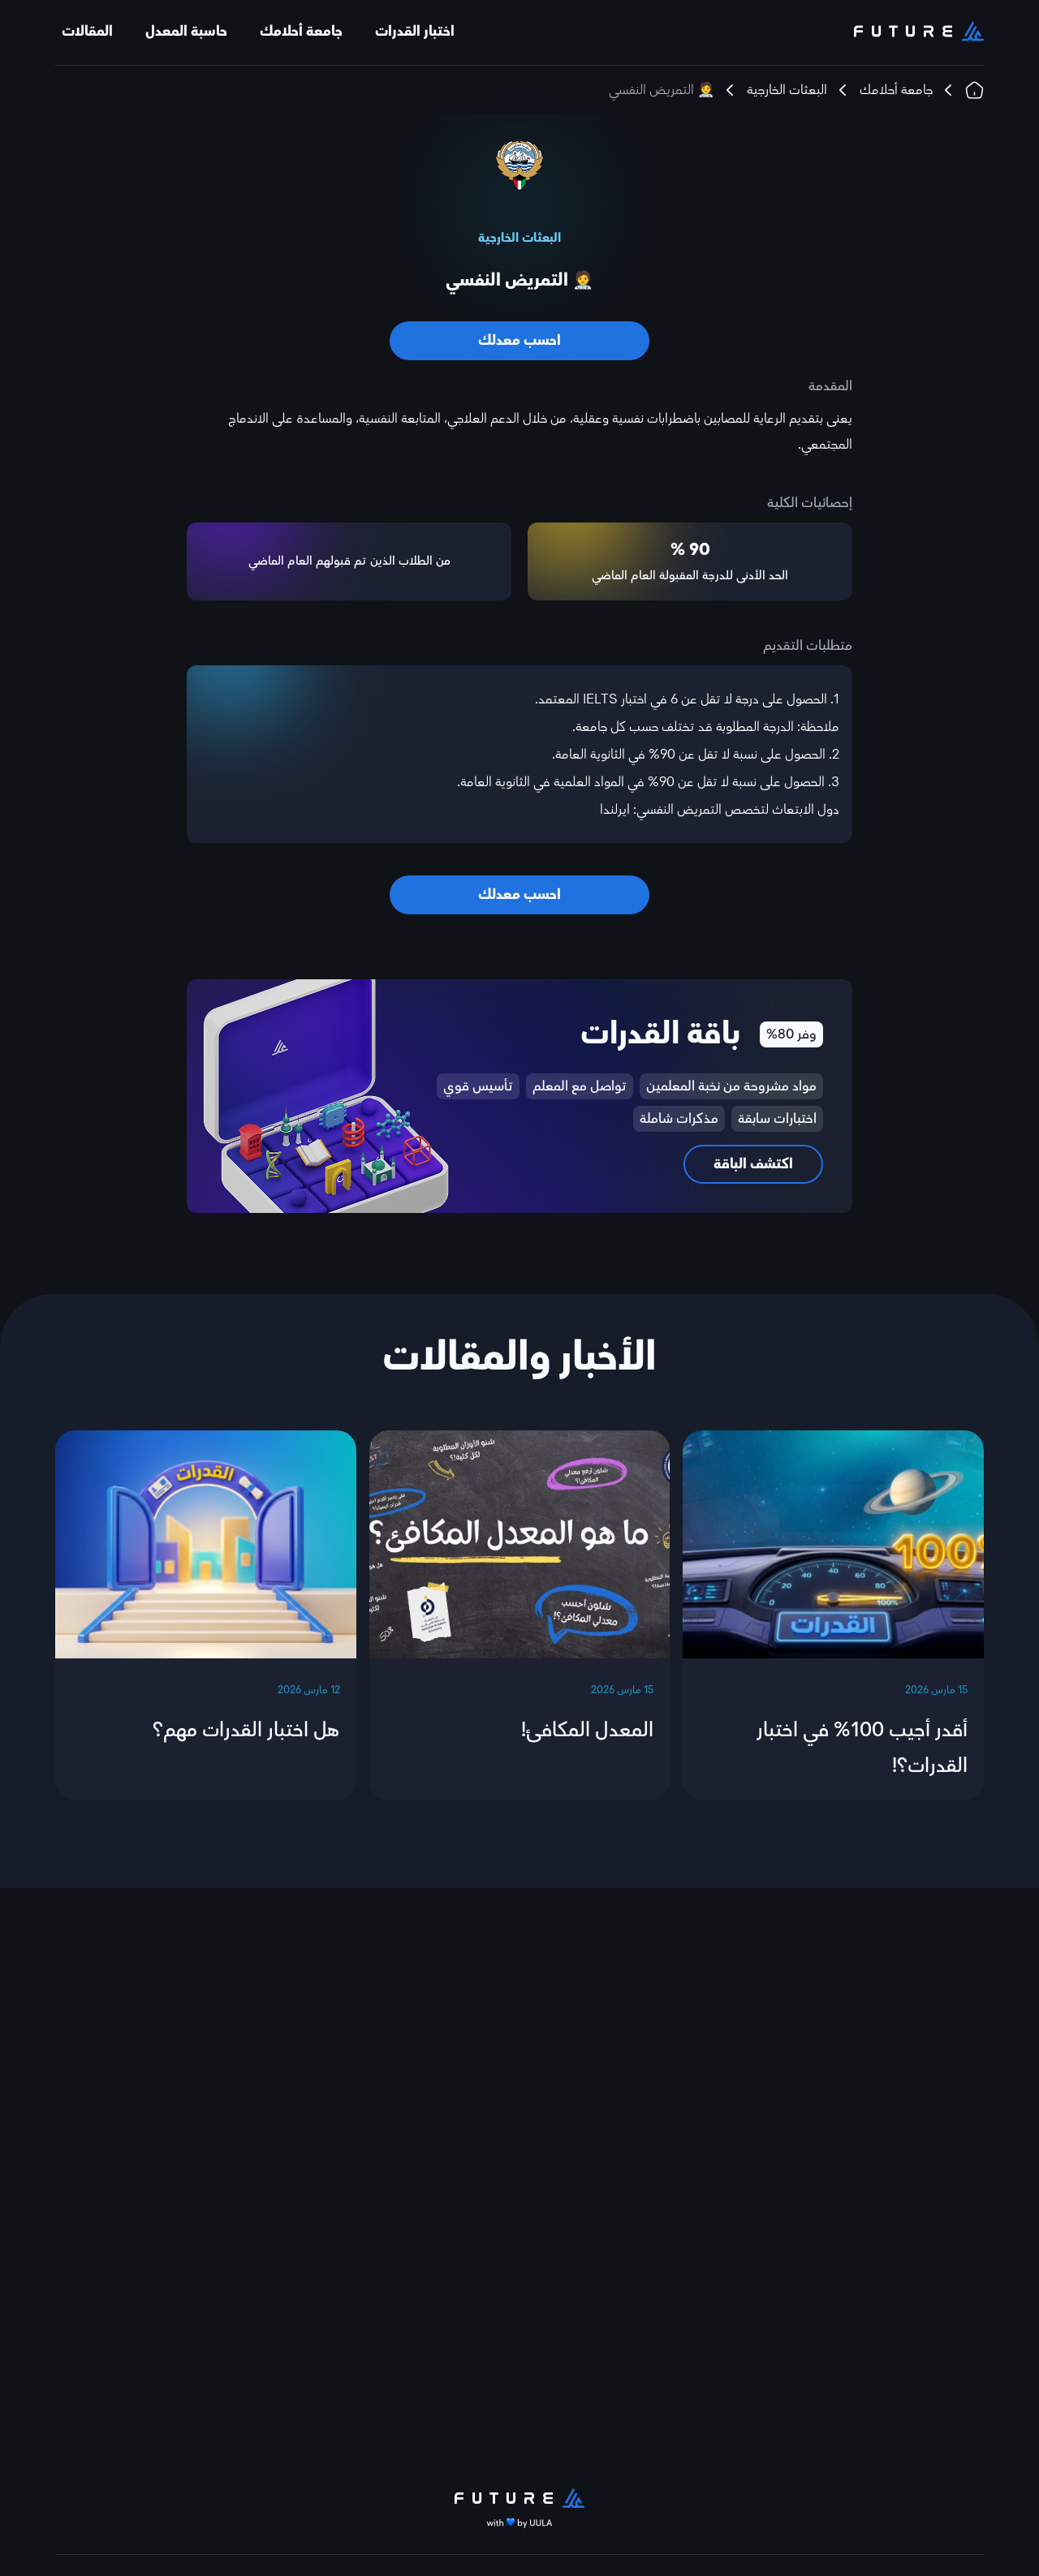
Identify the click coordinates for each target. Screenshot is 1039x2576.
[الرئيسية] (974, 90)
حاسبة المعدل (186, 31)
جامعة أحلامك (301, 31)
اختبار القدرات (415, 31)
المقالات (87, 31)
